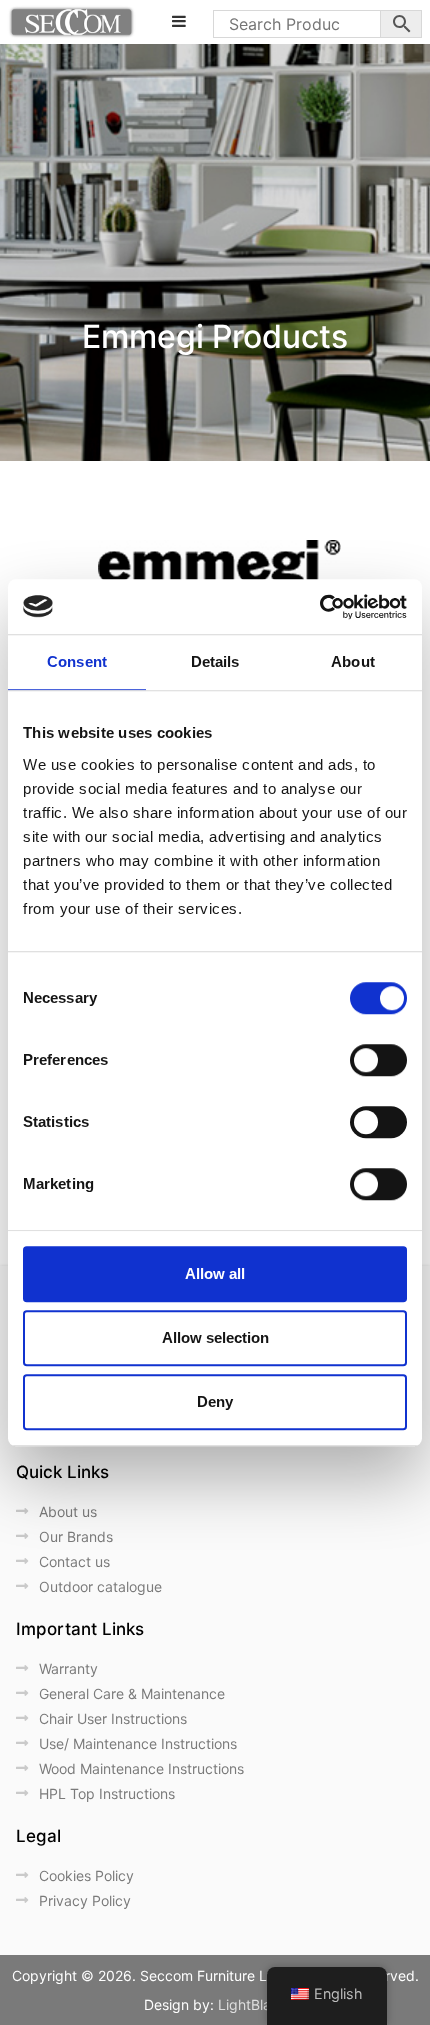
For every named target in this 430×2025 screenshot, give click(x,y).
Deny (215, 1401)
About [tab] (353, 661)
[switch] (378, 1060)
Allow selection (215, 1337)
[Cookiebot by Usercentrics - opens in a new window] (319, 607)
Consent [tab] (77, 661)
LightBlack (252, 2004)
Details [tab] (215, 661)
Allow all (215, 1273)
